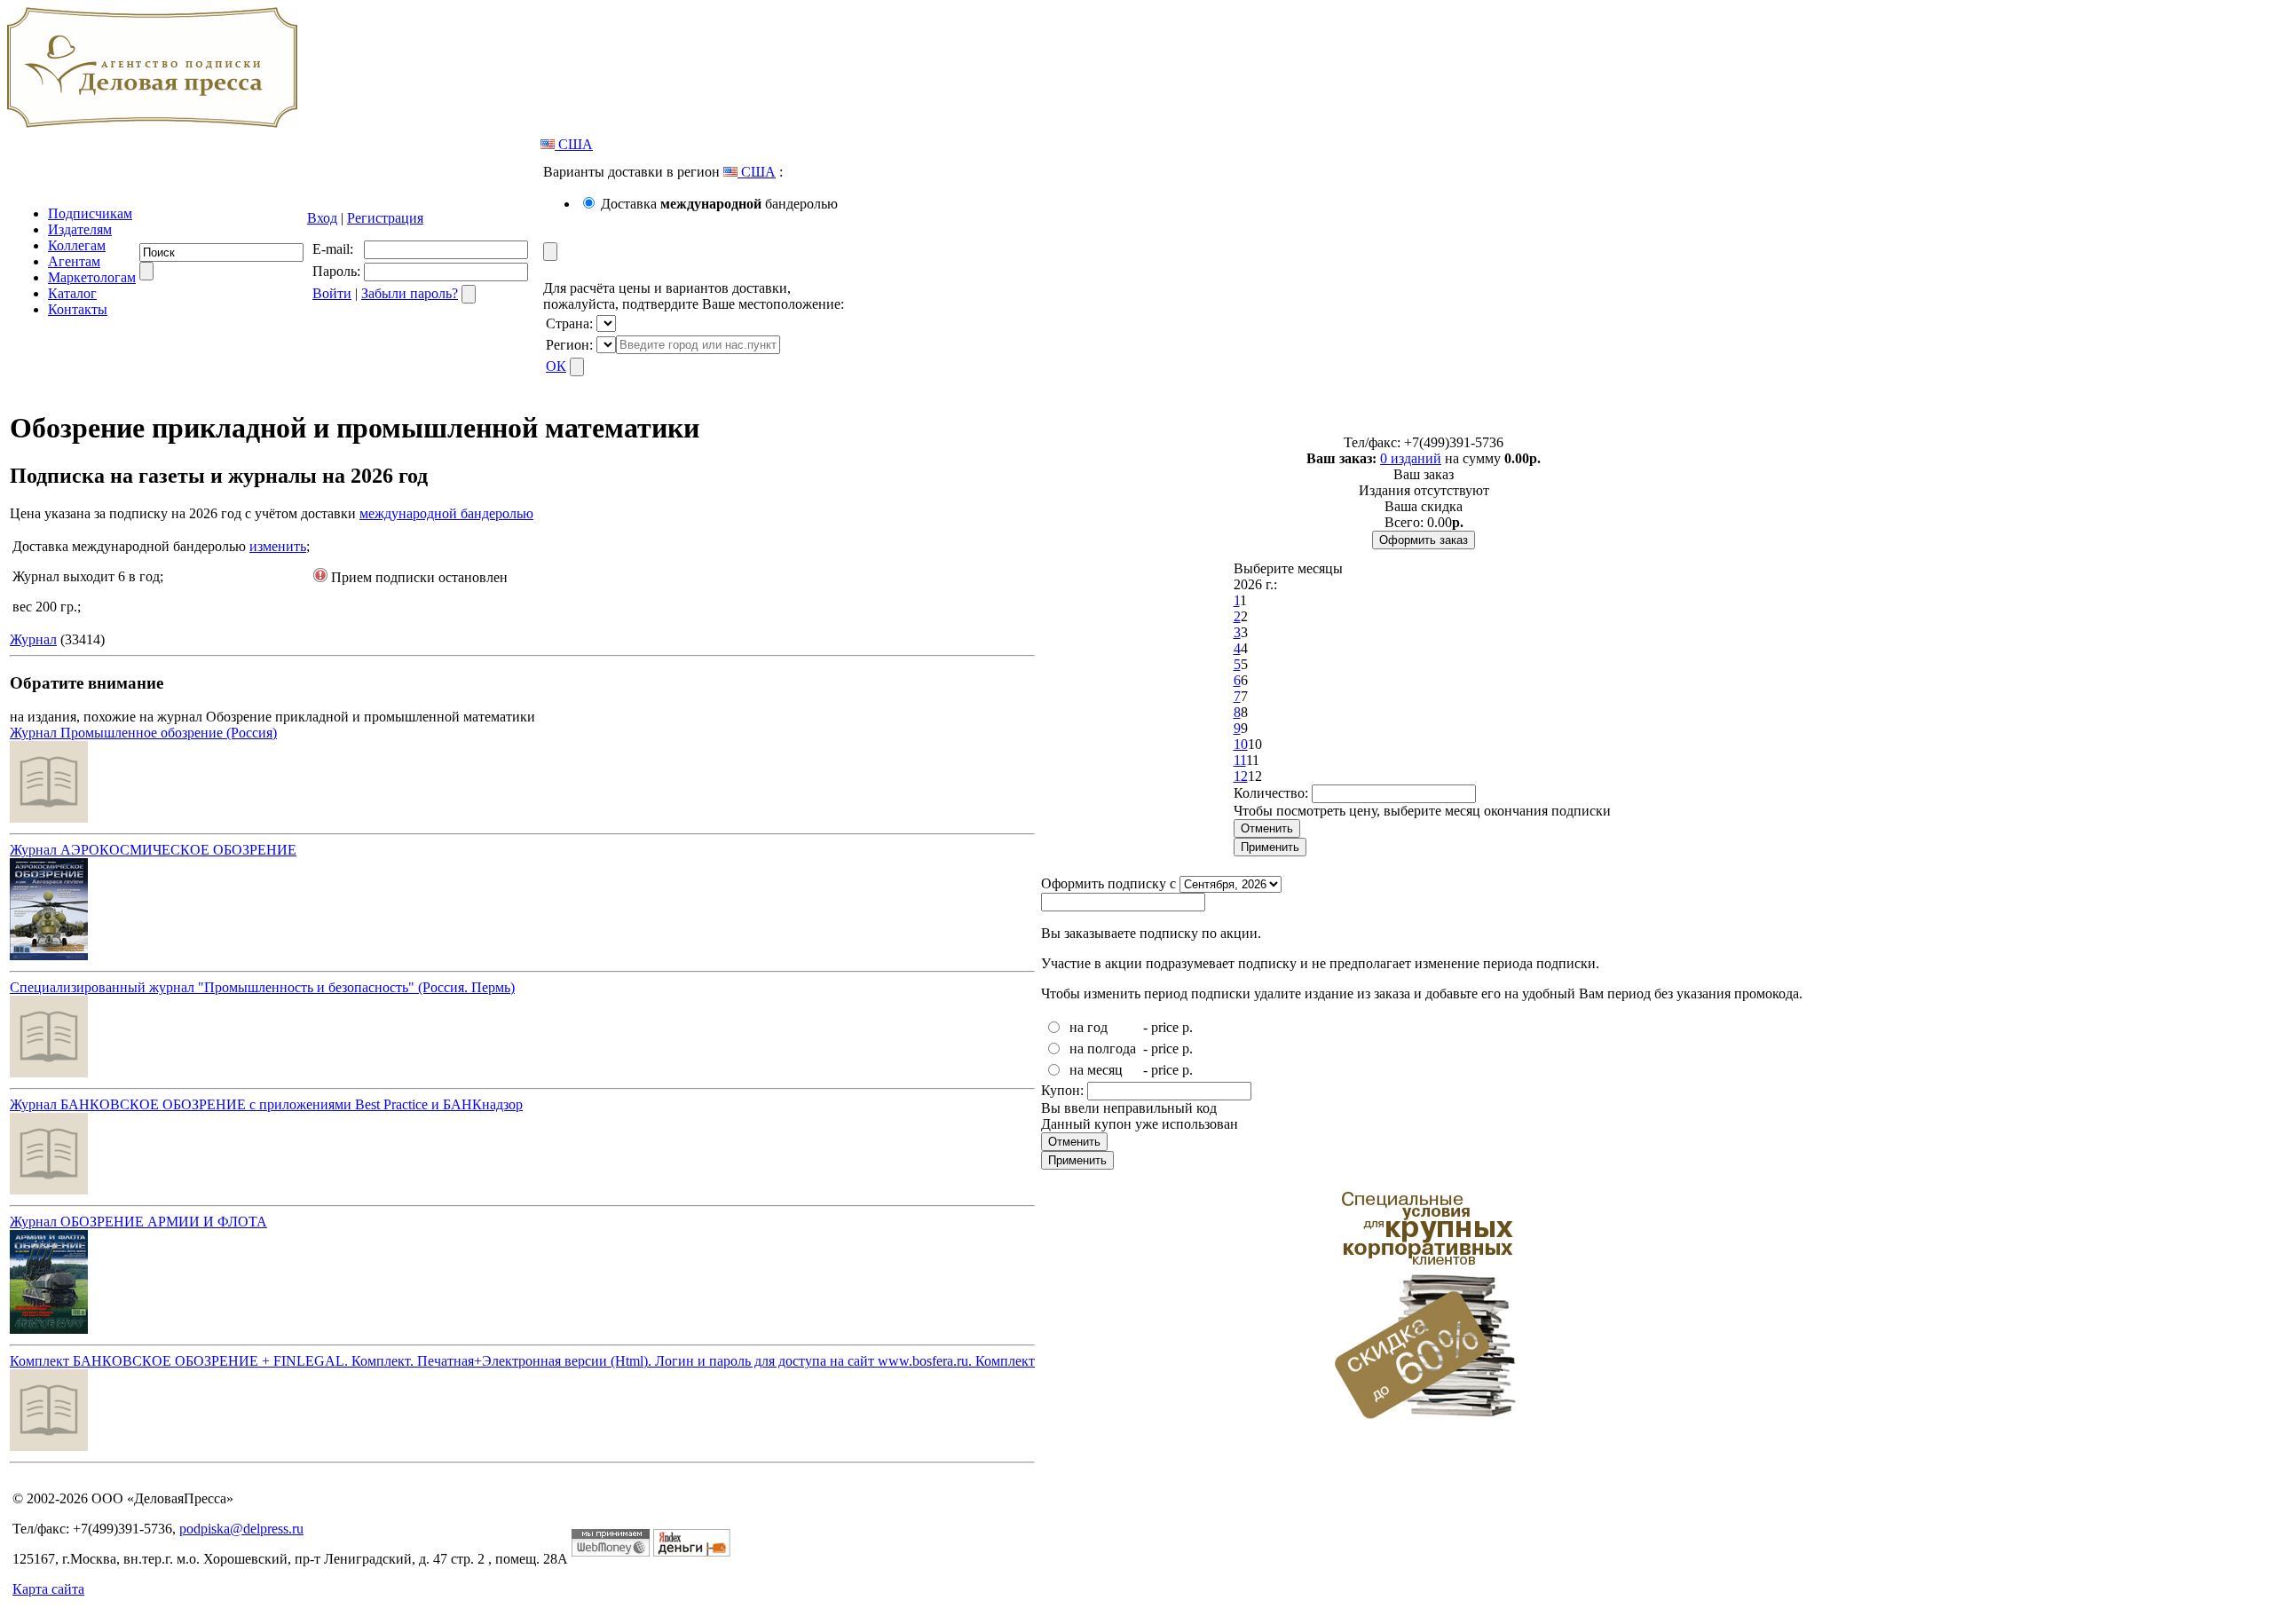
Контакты (78, 309)
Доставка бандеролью (719, 204)
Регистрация (385, 218)
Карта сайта (48, 1589)
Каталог (72, 293)
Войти (332, 293)
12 (1241, 776)
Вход (322, 218)
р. (1187, 1027)
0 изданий (1411, 458)
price (1165, 1027)
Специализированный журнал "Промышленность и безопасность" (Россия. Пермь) (262, 987)
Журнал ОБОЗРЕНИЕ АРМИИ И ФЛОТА (138, 1222)
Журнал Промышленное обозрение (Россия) (143, 733)
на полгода (1103, 1049)
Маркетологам (92, 277)
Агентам (74, 261)
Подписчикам (90, 213)
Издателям (80, 229)
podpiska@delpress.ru (241, 1529)
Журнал (33, 639)
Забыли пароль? (410, 293)
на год (1089, 1027)
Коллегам (77, 245)
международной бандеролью (446, 513)
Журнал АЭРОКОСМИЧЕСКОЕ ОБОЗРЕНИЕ (153, 850)
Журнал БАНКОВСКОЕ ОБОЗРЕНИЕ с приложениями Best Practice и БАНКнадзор (266, 1104)
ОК (556, 366)
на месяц (1096, 1070)
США (574, 144)
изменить (278, 546)
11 (1240, 760)
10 (1241, 744)
